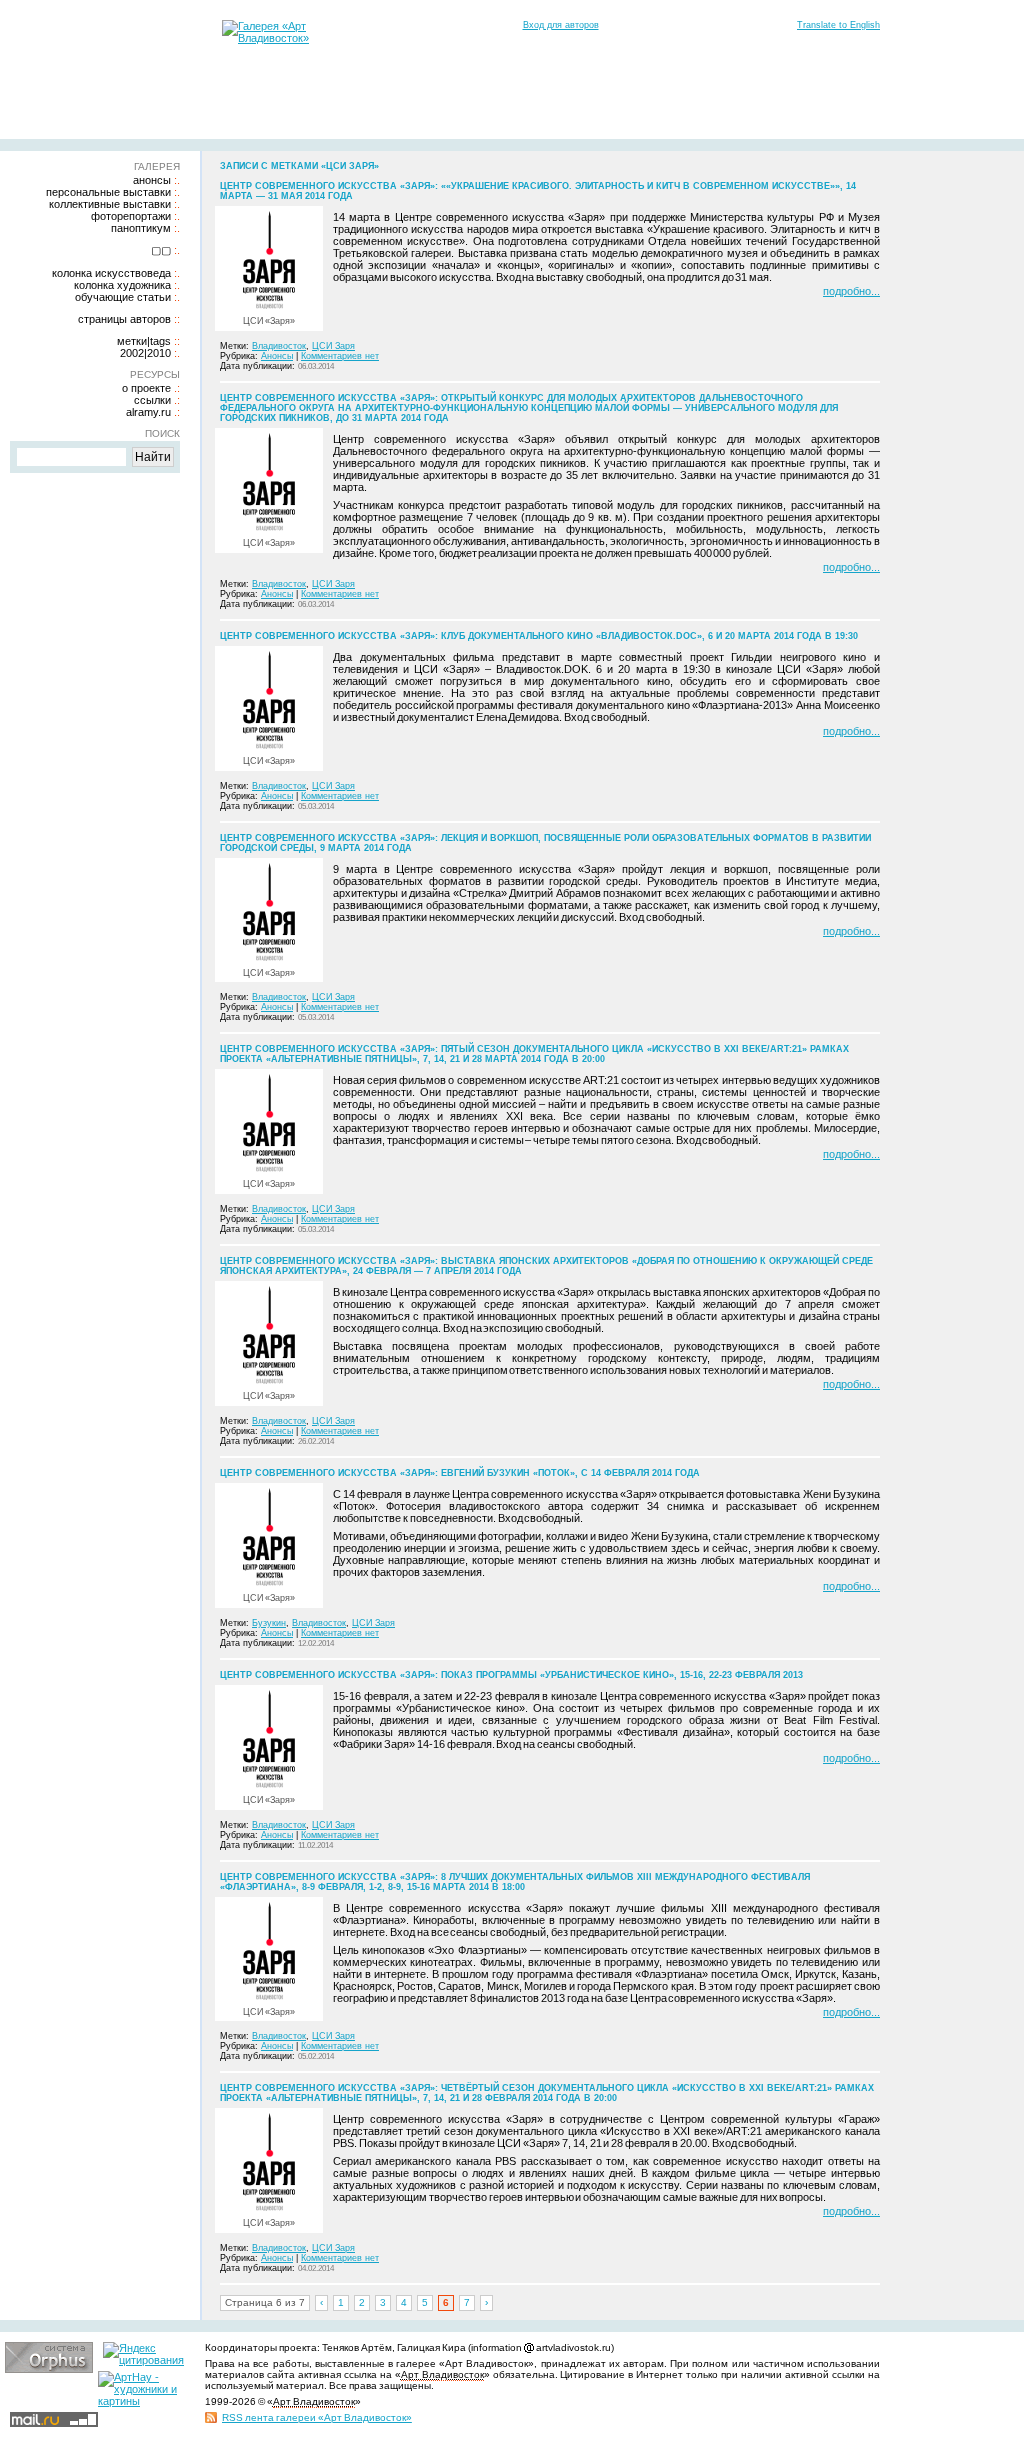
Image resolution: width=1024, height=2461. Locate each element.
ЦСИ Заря (333, 346)
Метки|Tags (144, 341)
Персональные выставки (108, 192)
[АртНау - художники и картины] (142, 2401)
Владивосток (279, 346)
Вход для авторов (561, 25)
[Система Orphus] (49, 2369)
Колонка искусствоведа (111, 273)
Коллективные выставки (110, 204)
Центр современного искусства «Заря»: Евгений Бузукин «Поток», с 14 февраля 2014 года (460, 1473)
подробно (847, 291)
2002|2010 (145, 353)
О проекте (146, 388)
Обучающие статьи (123, 297)
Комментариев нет (340, 356)
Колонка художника (122, 285)
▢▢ (161, 250)
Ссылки (152, 400)
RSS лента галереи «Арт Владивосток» (317, 2417)
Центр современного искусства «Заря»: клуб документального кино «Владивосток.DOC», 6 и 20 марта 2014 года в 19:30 (539, 636)
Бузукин (269, 1623)
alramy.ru (148, 412)
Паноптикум (141, 228)
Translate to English (838, 25)
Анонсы (152, 180)
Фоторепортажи (131, 216)
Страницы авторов (124, 319)
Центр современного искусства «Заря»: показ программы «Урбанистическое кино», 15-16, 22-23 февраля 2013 (511, 1675)
